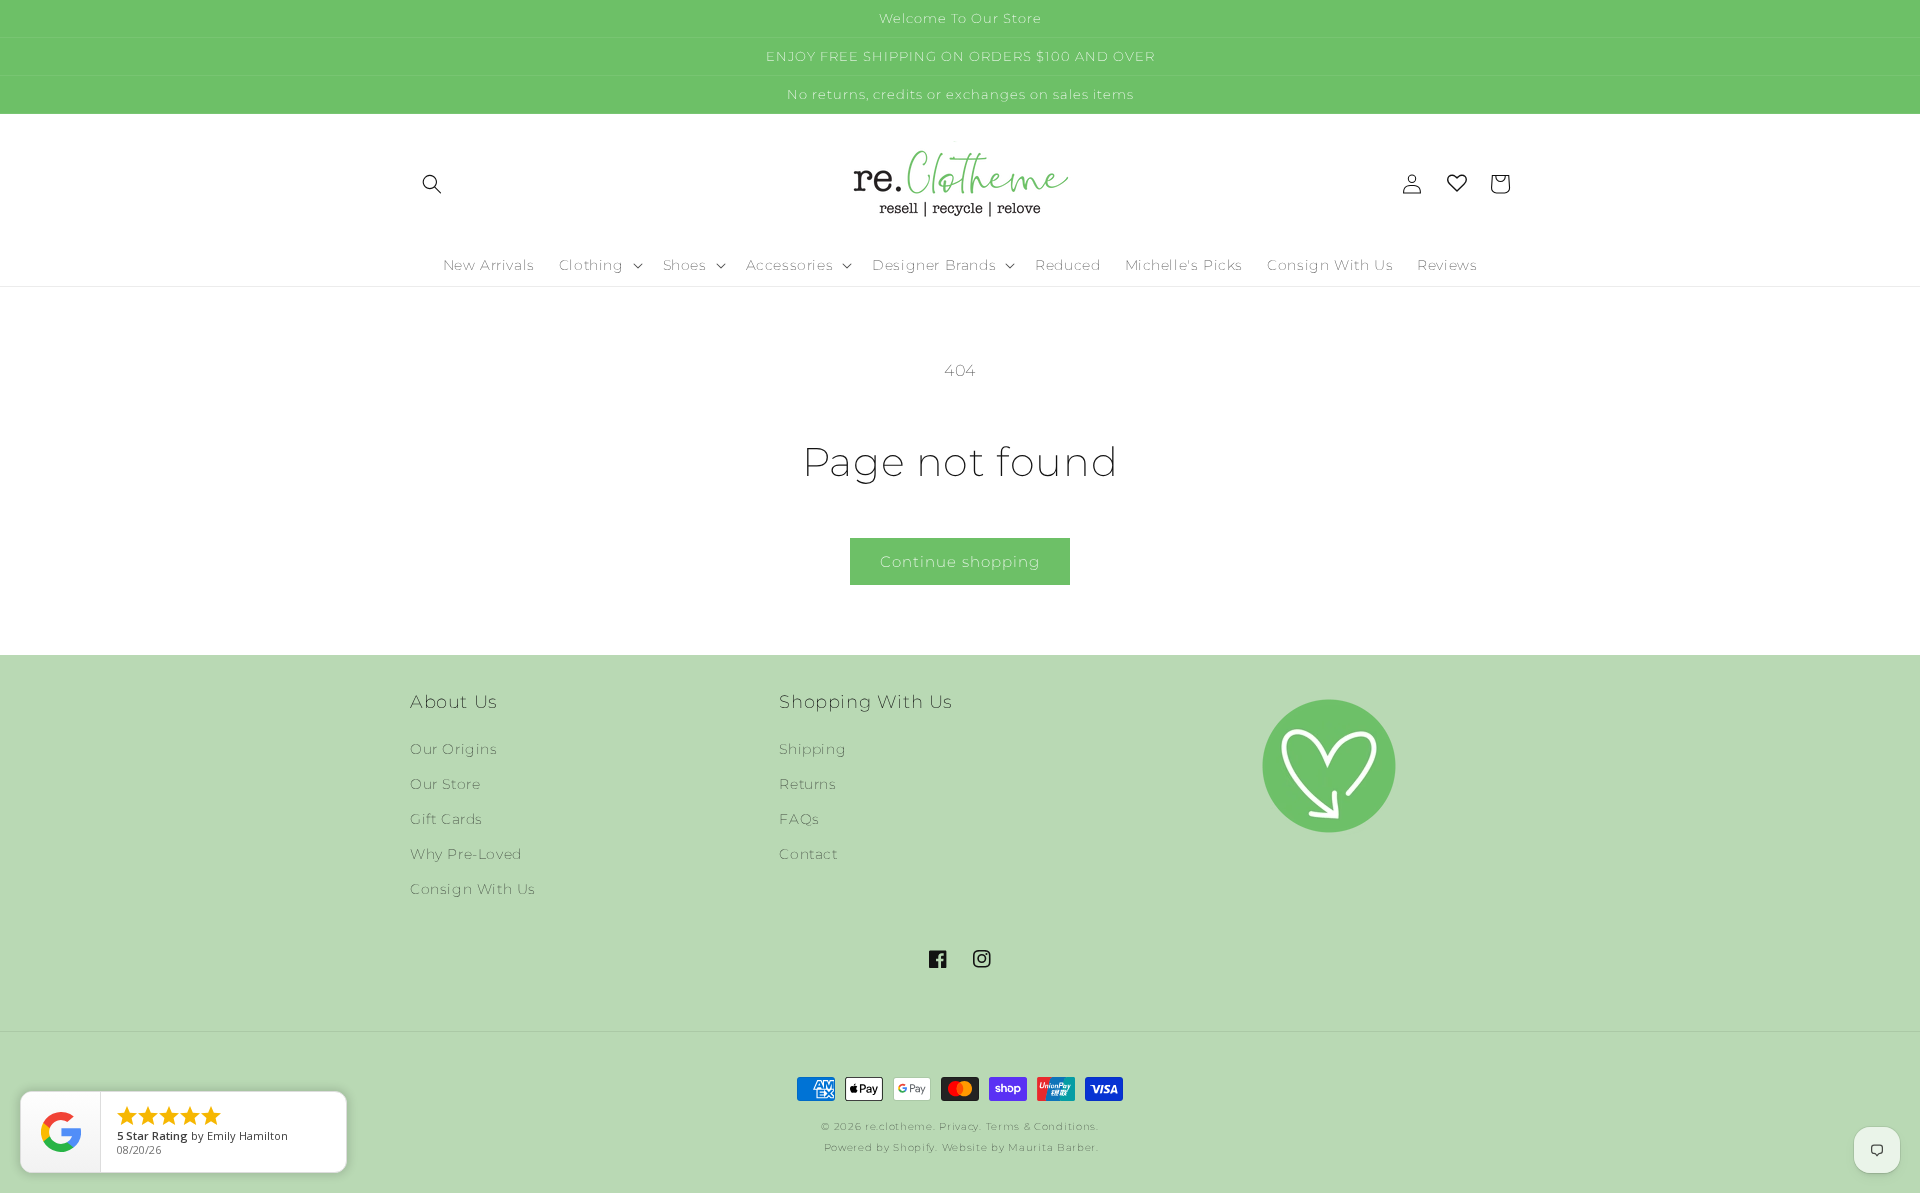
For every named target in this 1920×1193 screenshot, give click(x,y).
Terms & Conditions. (1042, 1126)
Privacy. (960, 1126)
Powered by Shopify (880, 1147)
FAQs (799, 819)
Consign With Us (473, 889)
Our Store (445, 784)
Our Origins (454, 749)
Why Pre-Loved (466, 854)
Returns (807, 784)
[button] (432, 184)
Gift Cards (446, 819)
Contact (808, 854)
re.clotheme (899, 1126)
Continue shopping (960, 561)
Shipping (812, 749)
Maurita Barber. (1053, 1147)
